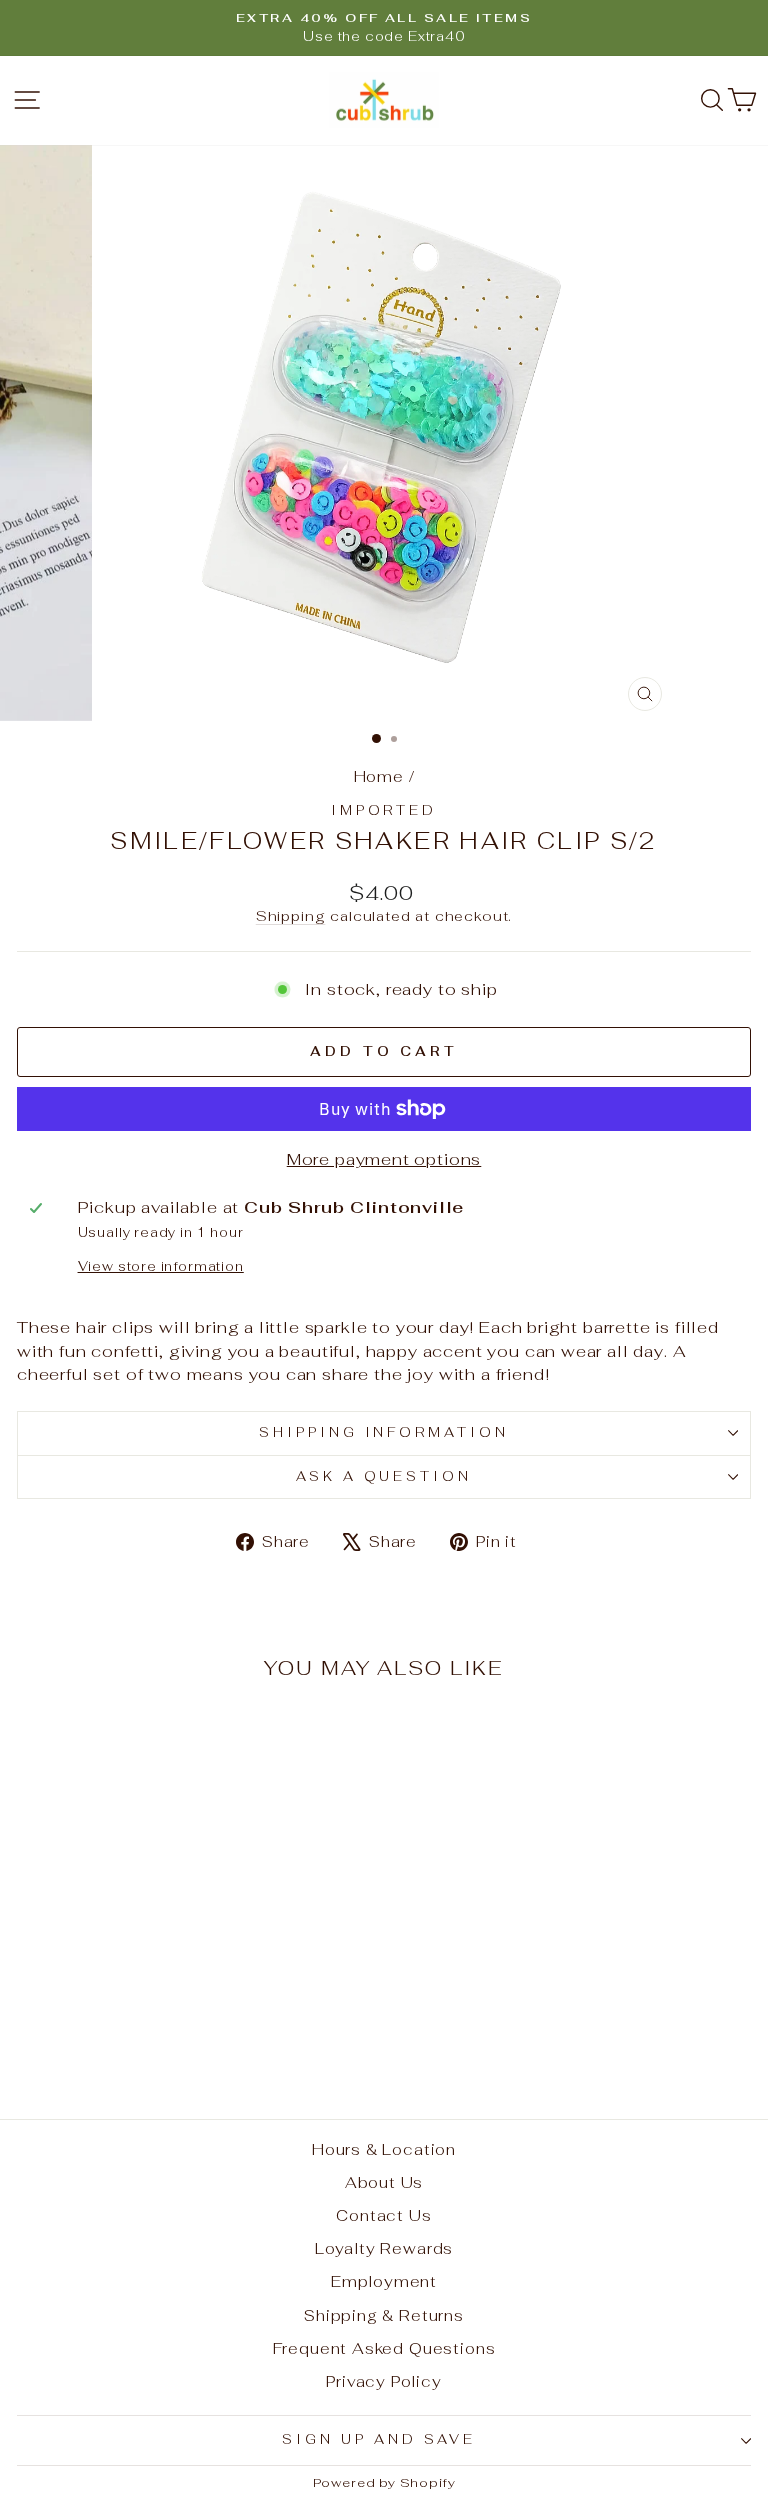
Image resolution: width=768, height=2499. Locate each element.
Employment (384, 2281)
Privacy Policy (384, 2381)
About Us (384, 2182)
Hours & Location (384, 2149)
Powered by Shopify (384, 2482)
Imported (384, 810)
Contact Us (383, 2215)
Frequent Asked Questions (384, 2348)
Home (379, 776)
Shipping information (384, 1432)
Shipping (291, 916)
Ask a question (384, 1476)
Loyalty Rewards (384, 2248)
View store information (161, 1266)
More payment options (384, 1159)
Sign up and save (379, 2439)
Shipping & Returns (384, 2315)
